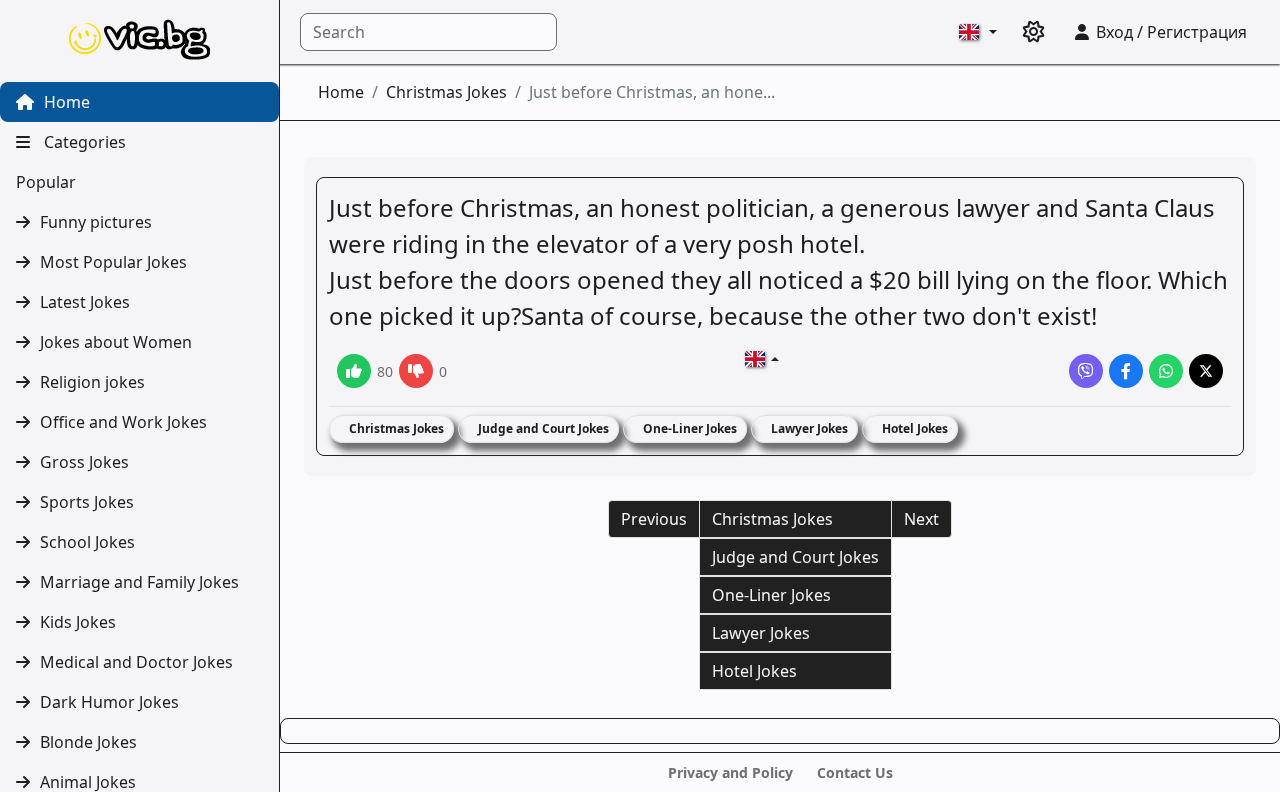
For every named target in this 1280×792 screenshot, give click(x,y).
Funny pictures (96, 222)
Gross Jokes (84, 462)
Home (65, 102)
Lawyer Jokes (808, 428)
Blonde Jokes (88, 742)
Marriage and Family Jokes (139, 582)
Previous (654, 519)
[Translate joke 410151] (762, 359)
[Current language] (978, 32)
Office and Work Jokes (123, 422)
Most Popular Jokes (113, 262)
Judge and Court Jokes (542, 428)
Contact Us (855, 772)
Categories (83, 142)
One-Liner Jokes (688, 428)
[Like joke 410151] (354, 371)
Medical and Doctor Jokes (136, 662)
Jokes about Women (116, 342)
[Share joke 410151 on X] (1206, 371)
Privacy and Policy (730, 772)
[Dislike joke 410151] (416, 371)
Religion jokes (92, 382)
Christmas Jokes (446, 92)
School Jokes (87, 542)
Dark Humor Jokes (109, 702)
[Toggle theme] (1034, 32)
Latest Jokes (85, 302)
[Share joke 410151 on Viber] (1086, 371)
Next (921, 519)
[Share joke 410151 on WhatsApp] (1166, 371)
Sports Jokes (87, 502)
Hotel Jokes (913, 428)
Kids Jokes (78, 622)
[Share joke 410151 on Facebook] (1126, 371)
